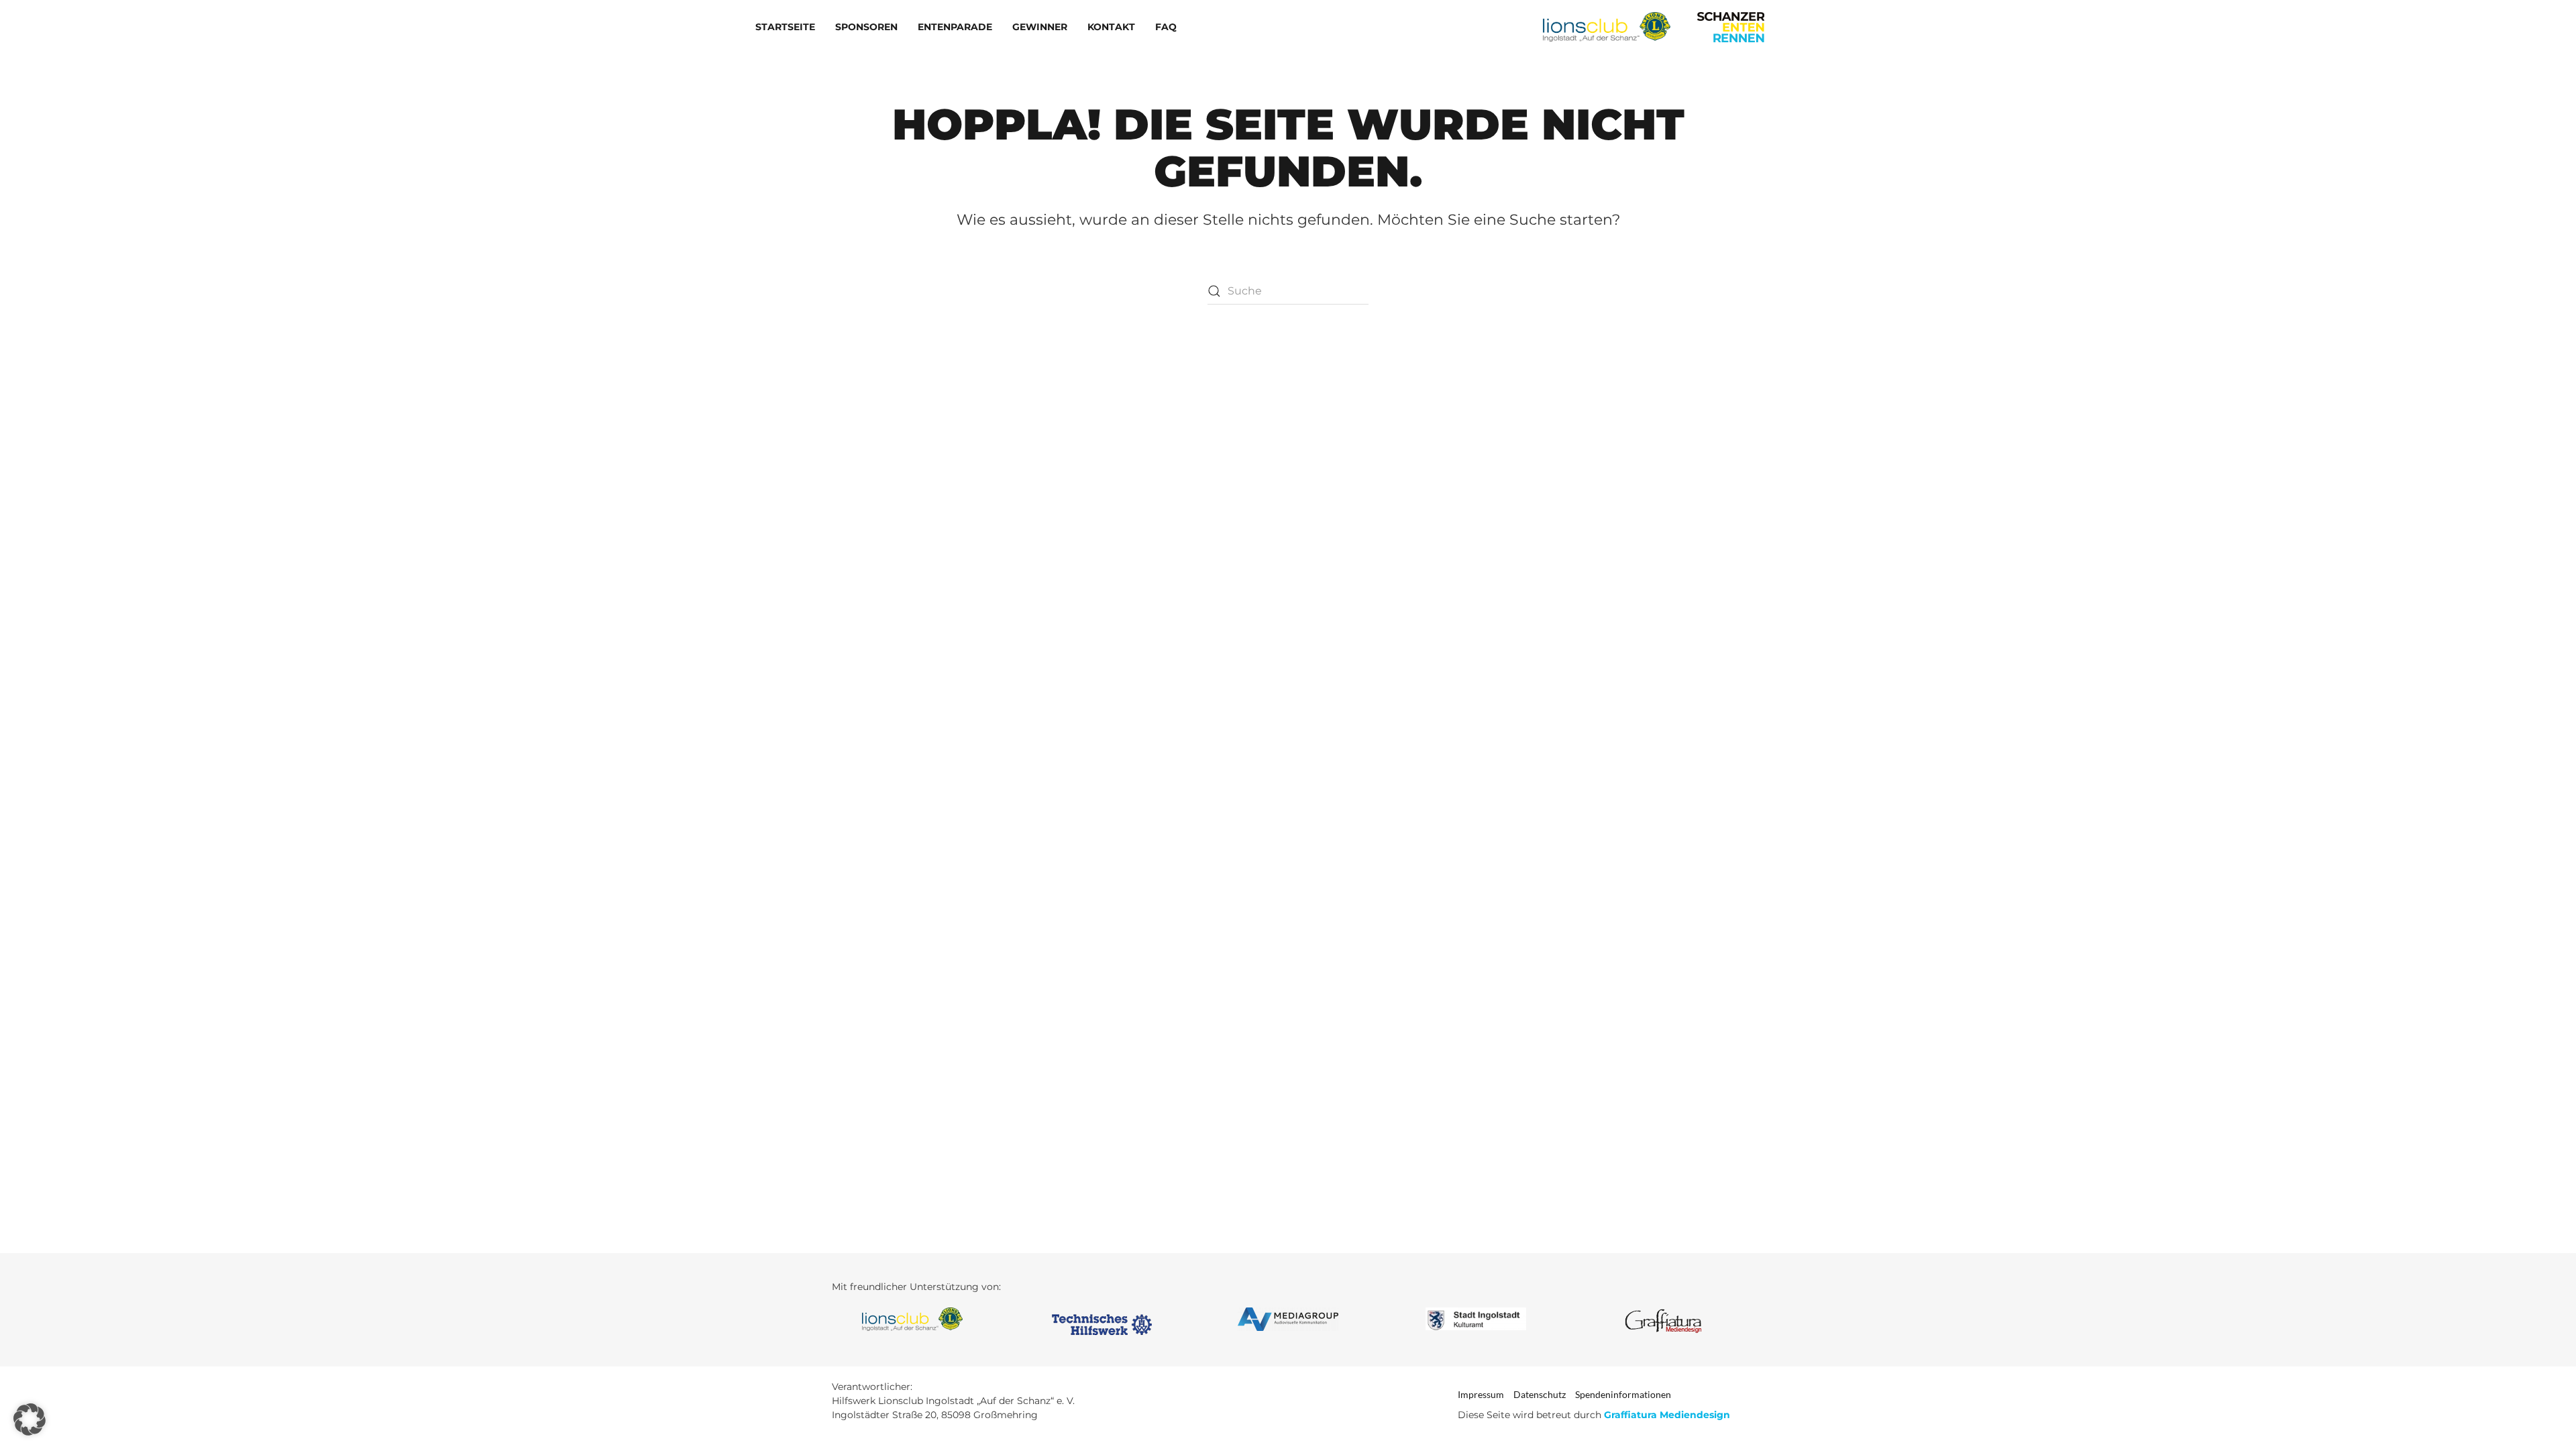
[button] (30, 1419)
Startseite (785, 27)
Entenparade (955, 27)
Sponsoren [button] (866, 27)
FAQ (1166, 27)
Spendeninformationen (1623, 1394)
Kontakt (1111, 27)
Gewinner (1040, 27)
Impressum (1481, 1394)
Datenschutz (1540, 1394)
